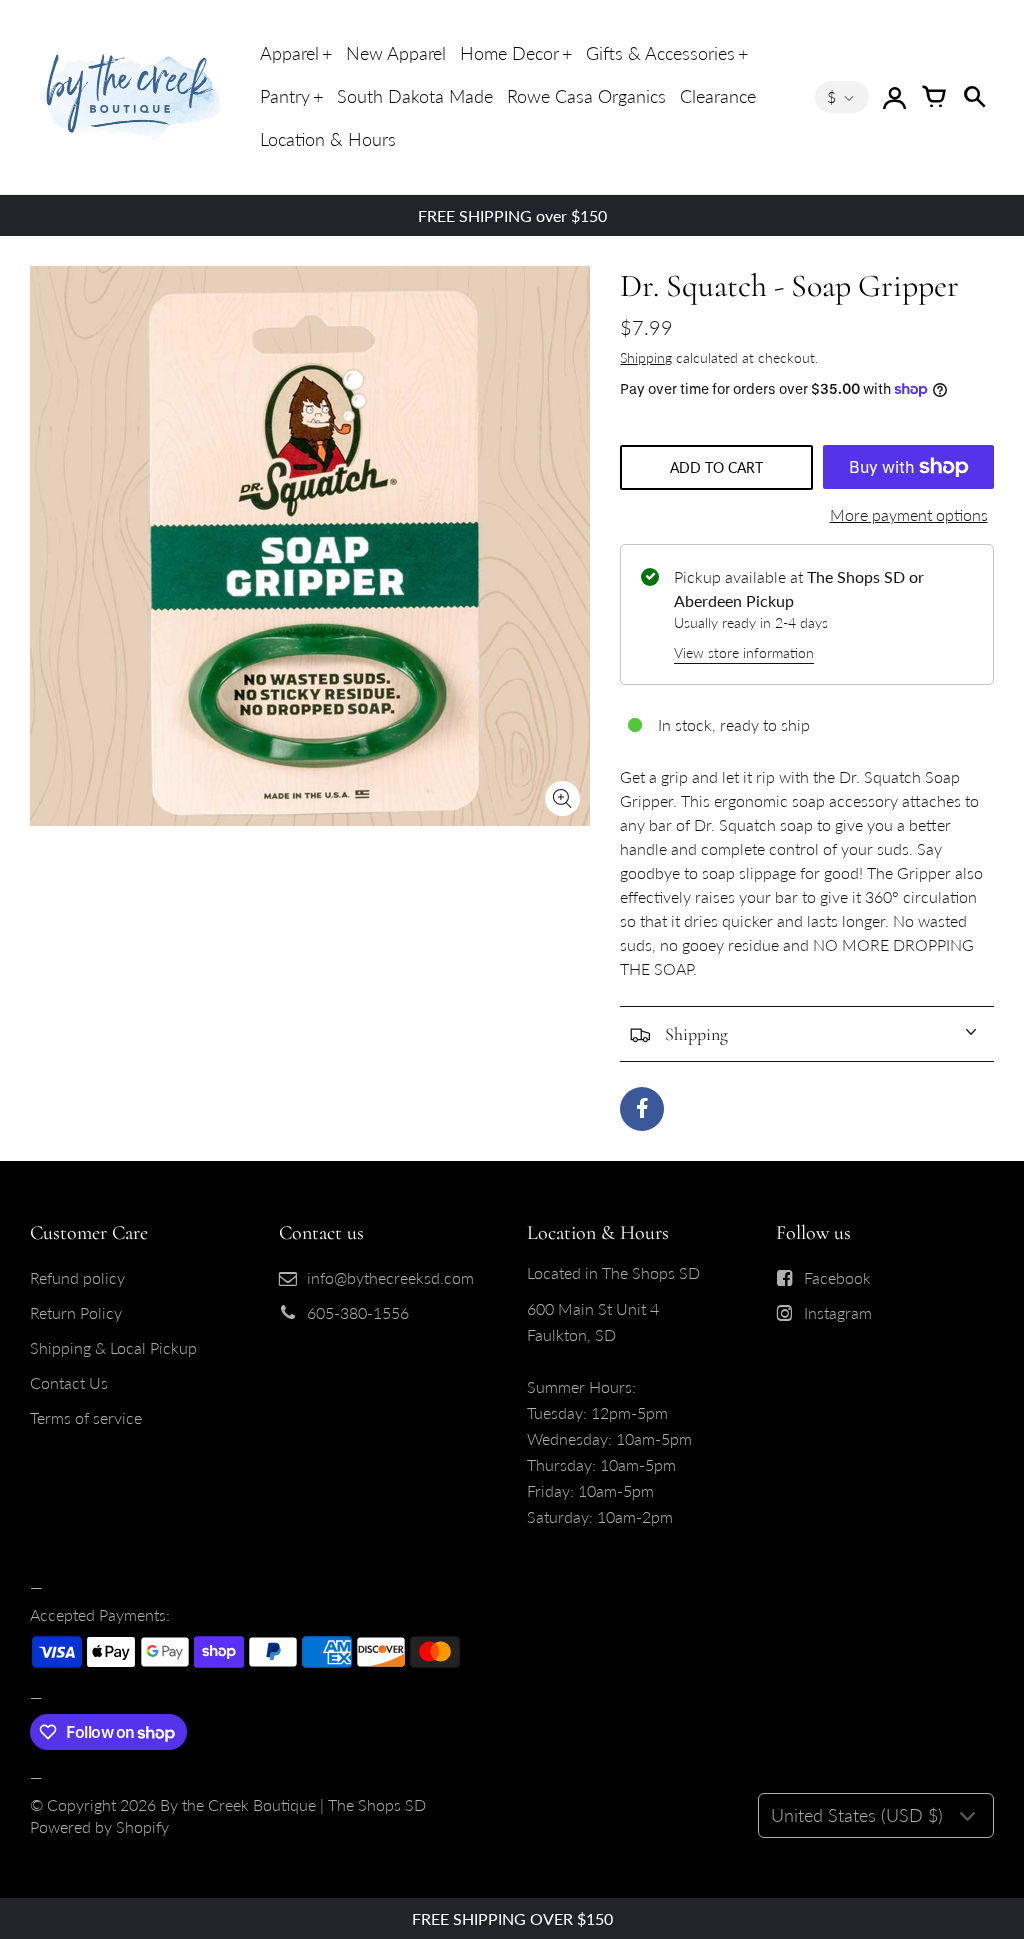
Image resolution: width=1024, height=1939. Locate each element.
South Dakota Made (415, 96)
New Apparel (396, 53)
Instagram (838, 1312)
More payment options (909, 514)
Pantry (285, 96)
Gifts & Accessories (660, 53)
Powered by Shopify (99, 1826)
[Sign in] (894, 97)
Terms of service (86, 1417)
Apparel (289, 53)
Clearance (718, 96)
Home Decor (509, 53)
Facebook (837, 1277)
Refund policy (77, 1277)
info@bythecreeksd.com (390, 1277)
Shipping (646, 357)
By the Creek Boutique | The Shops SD (293, 1804)
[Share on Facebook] (642, 1109)
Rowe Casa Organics (586, 96)
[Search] (974, 97)
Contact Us (69, 1382)
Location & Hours (328, 139)
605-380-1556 (358, 1312)
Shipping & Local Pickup (113, 1347)
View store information (744, 652)
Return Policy (76, 1312)
